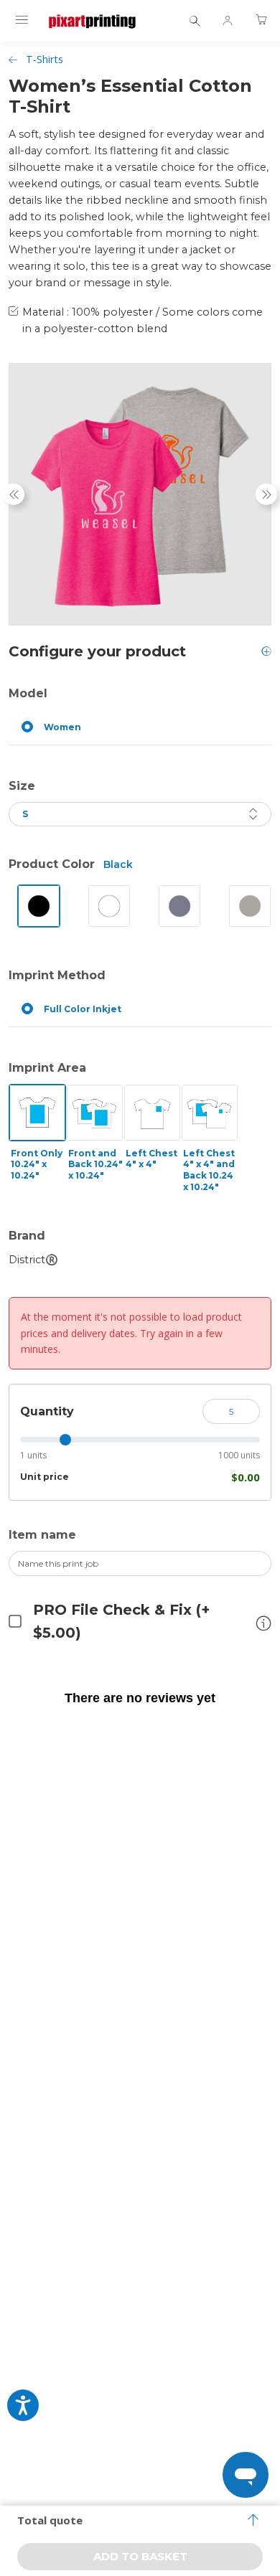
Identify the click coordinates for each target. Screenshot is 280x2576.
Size (22, 786)
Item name (42, 1535)
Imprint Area (47, 1068)
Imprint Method (57, 975)
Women (62, 727)
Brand (27, 1236)
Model (28, 693)
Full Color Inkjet (83, 1009)
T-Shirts (45, 59)
